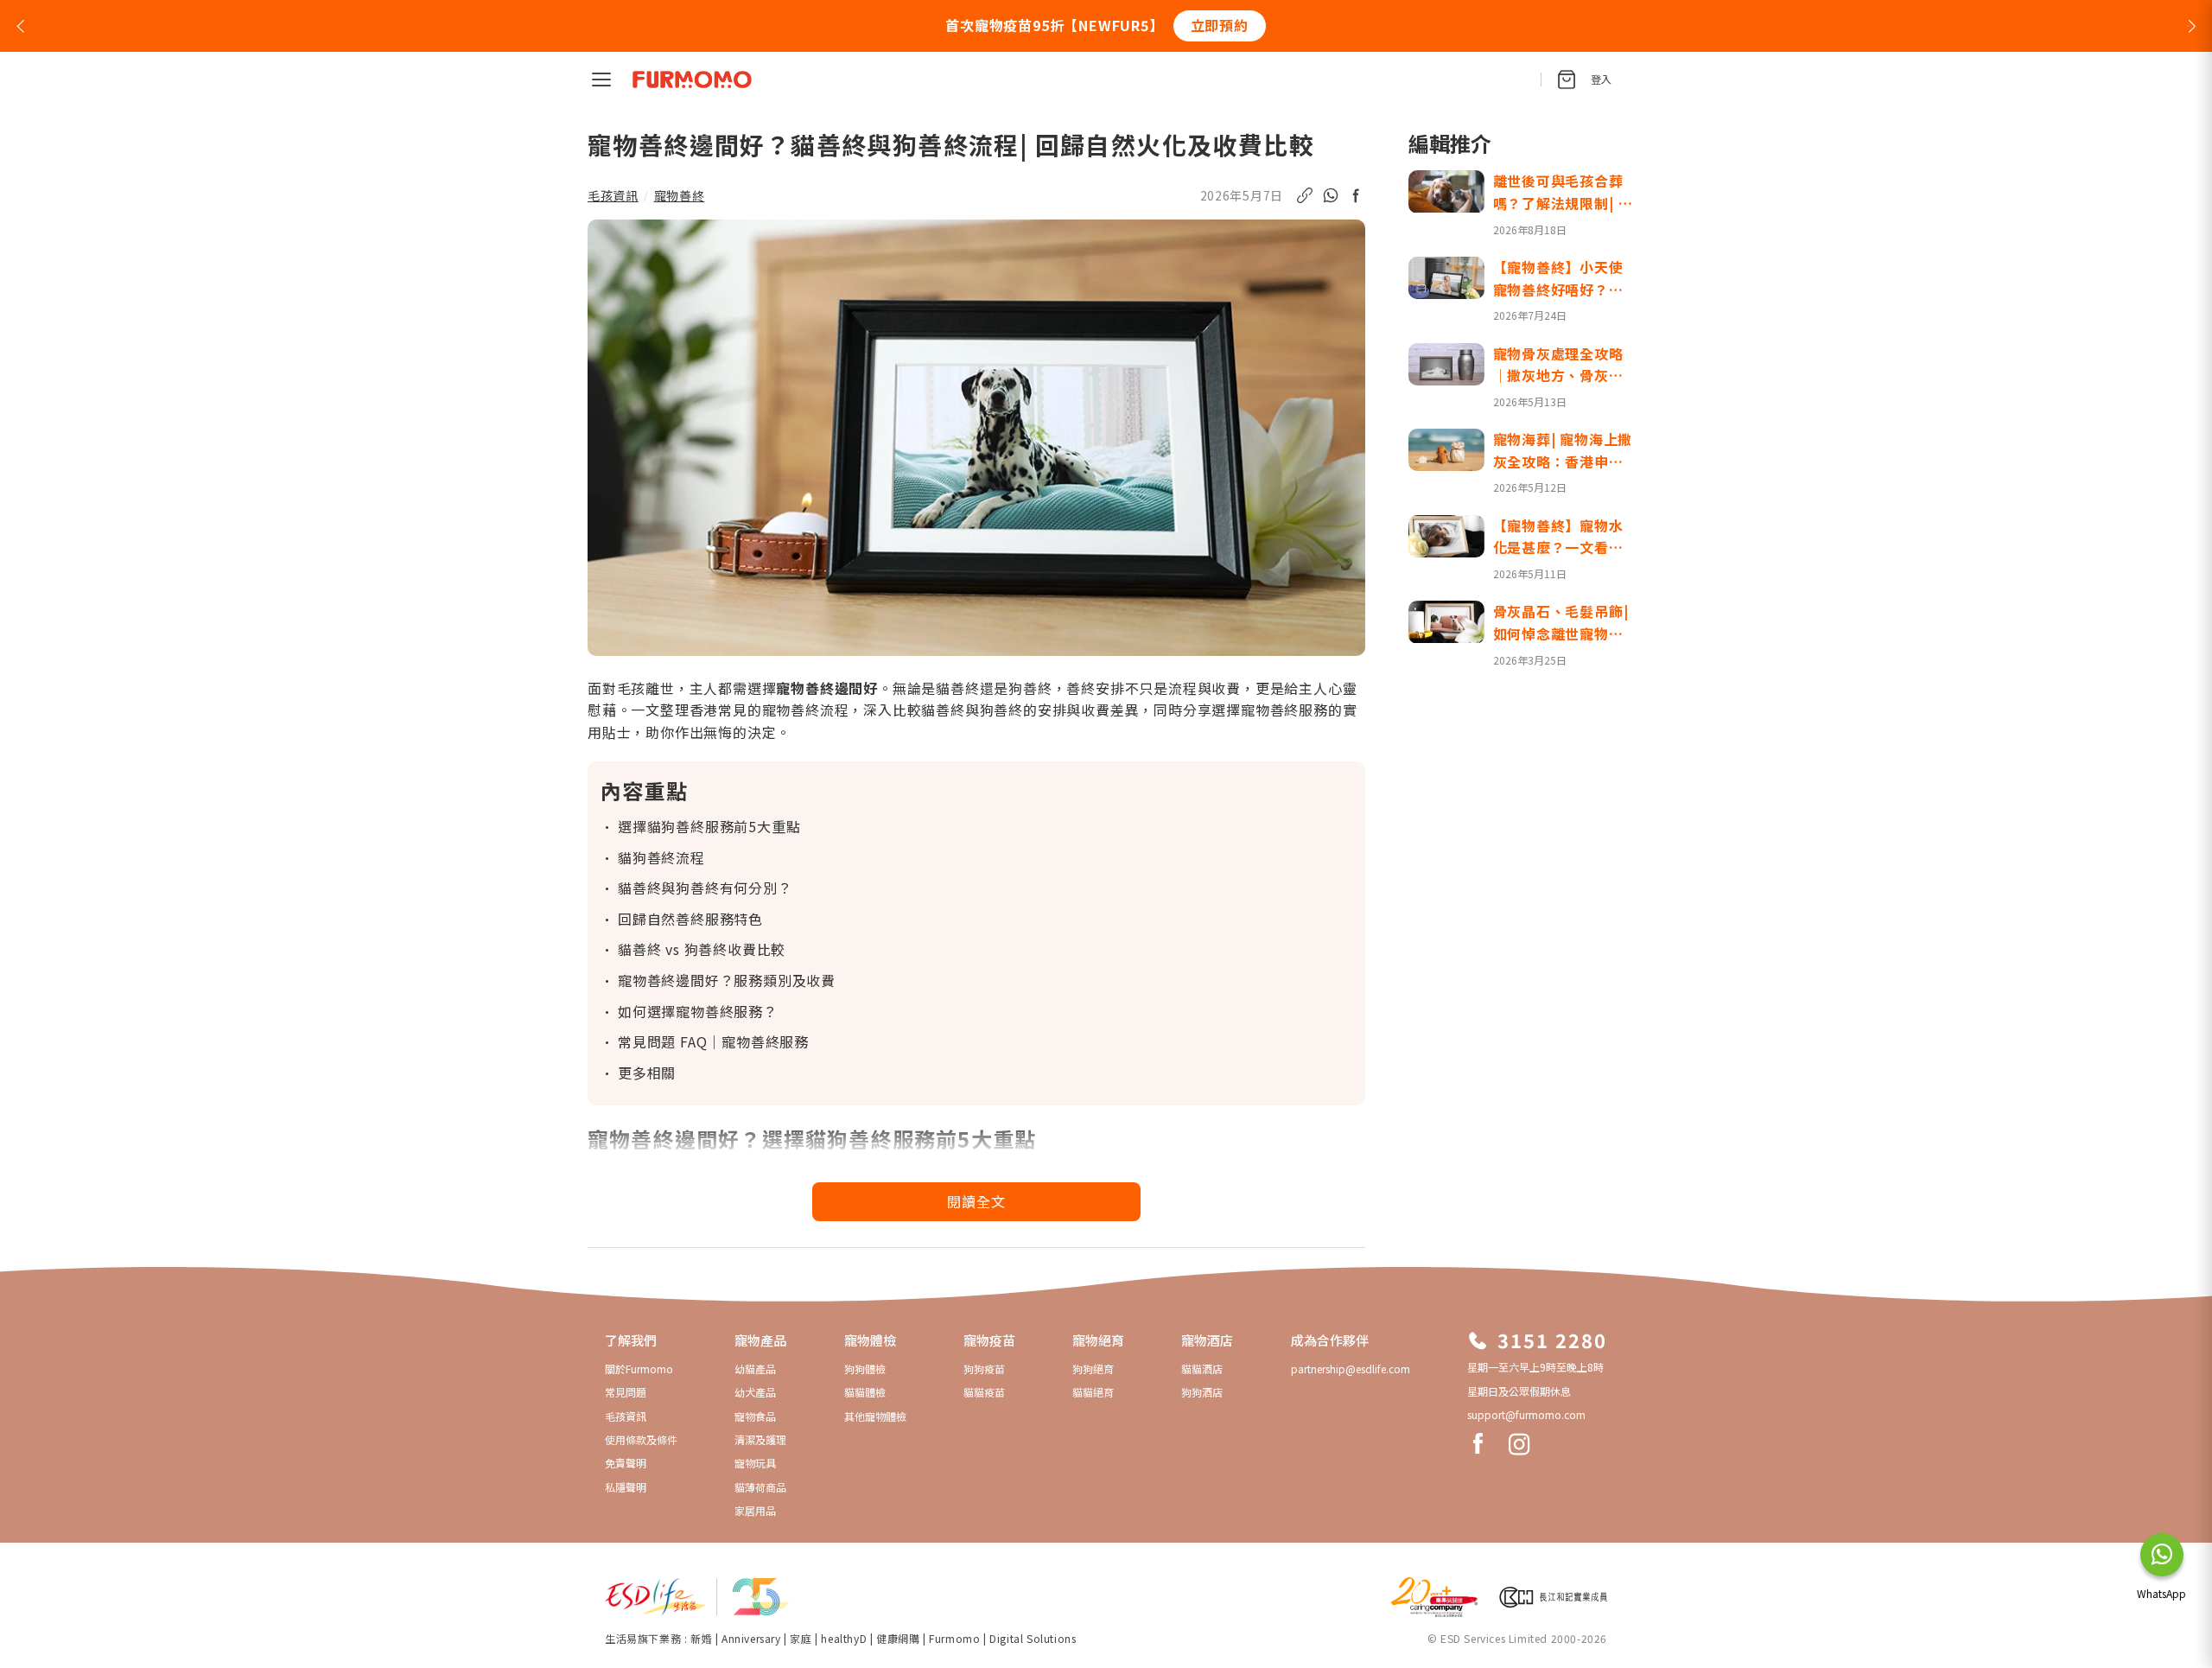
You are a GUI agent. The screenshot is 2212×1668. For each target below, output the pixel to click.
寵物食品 (755, 1416)
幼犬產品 (755, 1392)
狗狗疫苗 (984, 1369)
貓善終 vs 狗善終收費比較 (702, 949)
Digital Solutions (1033, 1638)
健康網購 (899, 1638)
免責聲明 (626, 1463)
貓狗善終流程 (661, 857)
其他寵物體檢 (875, 1416)
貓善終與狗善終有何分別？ (705, 888)
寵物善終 (680, 195)
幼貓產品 (755, 1369)
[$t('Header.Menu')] (601, 80)
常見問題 (626, 1392)
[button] (20, 25)
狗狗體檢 (865, 1369)
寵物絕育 (1098, 1340)
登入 (1601, 79)
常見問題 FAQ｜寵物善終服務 (713, 1041)
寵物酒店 (1207, 1340)
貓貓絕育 (1093, 1392)
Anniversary (751, 1638)
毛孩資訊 (613, 195)
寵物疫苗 (989, 1340)
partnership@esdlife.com (1351, 1369)
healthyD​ (844, 1638)
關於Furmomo (639, 1369)
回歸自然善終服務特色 (690, 919)
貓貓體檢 (865, 1392)
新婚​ (701, 1638)
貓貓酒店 (1202, 1369)
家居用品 (755, 1510)
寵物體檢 (870, 1340)
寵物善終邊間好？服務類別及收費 (727, 980)
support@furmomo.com (1526, 1414)
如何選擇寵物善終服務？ (698, 1011)
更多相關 (647, 1073)
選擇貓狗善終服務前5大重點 (709, 826)
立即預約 (1220, 25)
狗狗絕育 (1093, 1369)
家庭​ (801, 1638)
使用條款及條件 (641, 1439)
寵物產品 (760, 1340)
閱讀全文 (976, 1201)
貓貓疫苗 (984, 1392)
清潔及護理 (760, 1439)
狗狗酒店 (1202, 1392)
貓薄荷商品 (760, 1487)
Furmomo (954, 1638)
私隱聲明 (626, 1487)
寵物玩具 (755, 1463)
